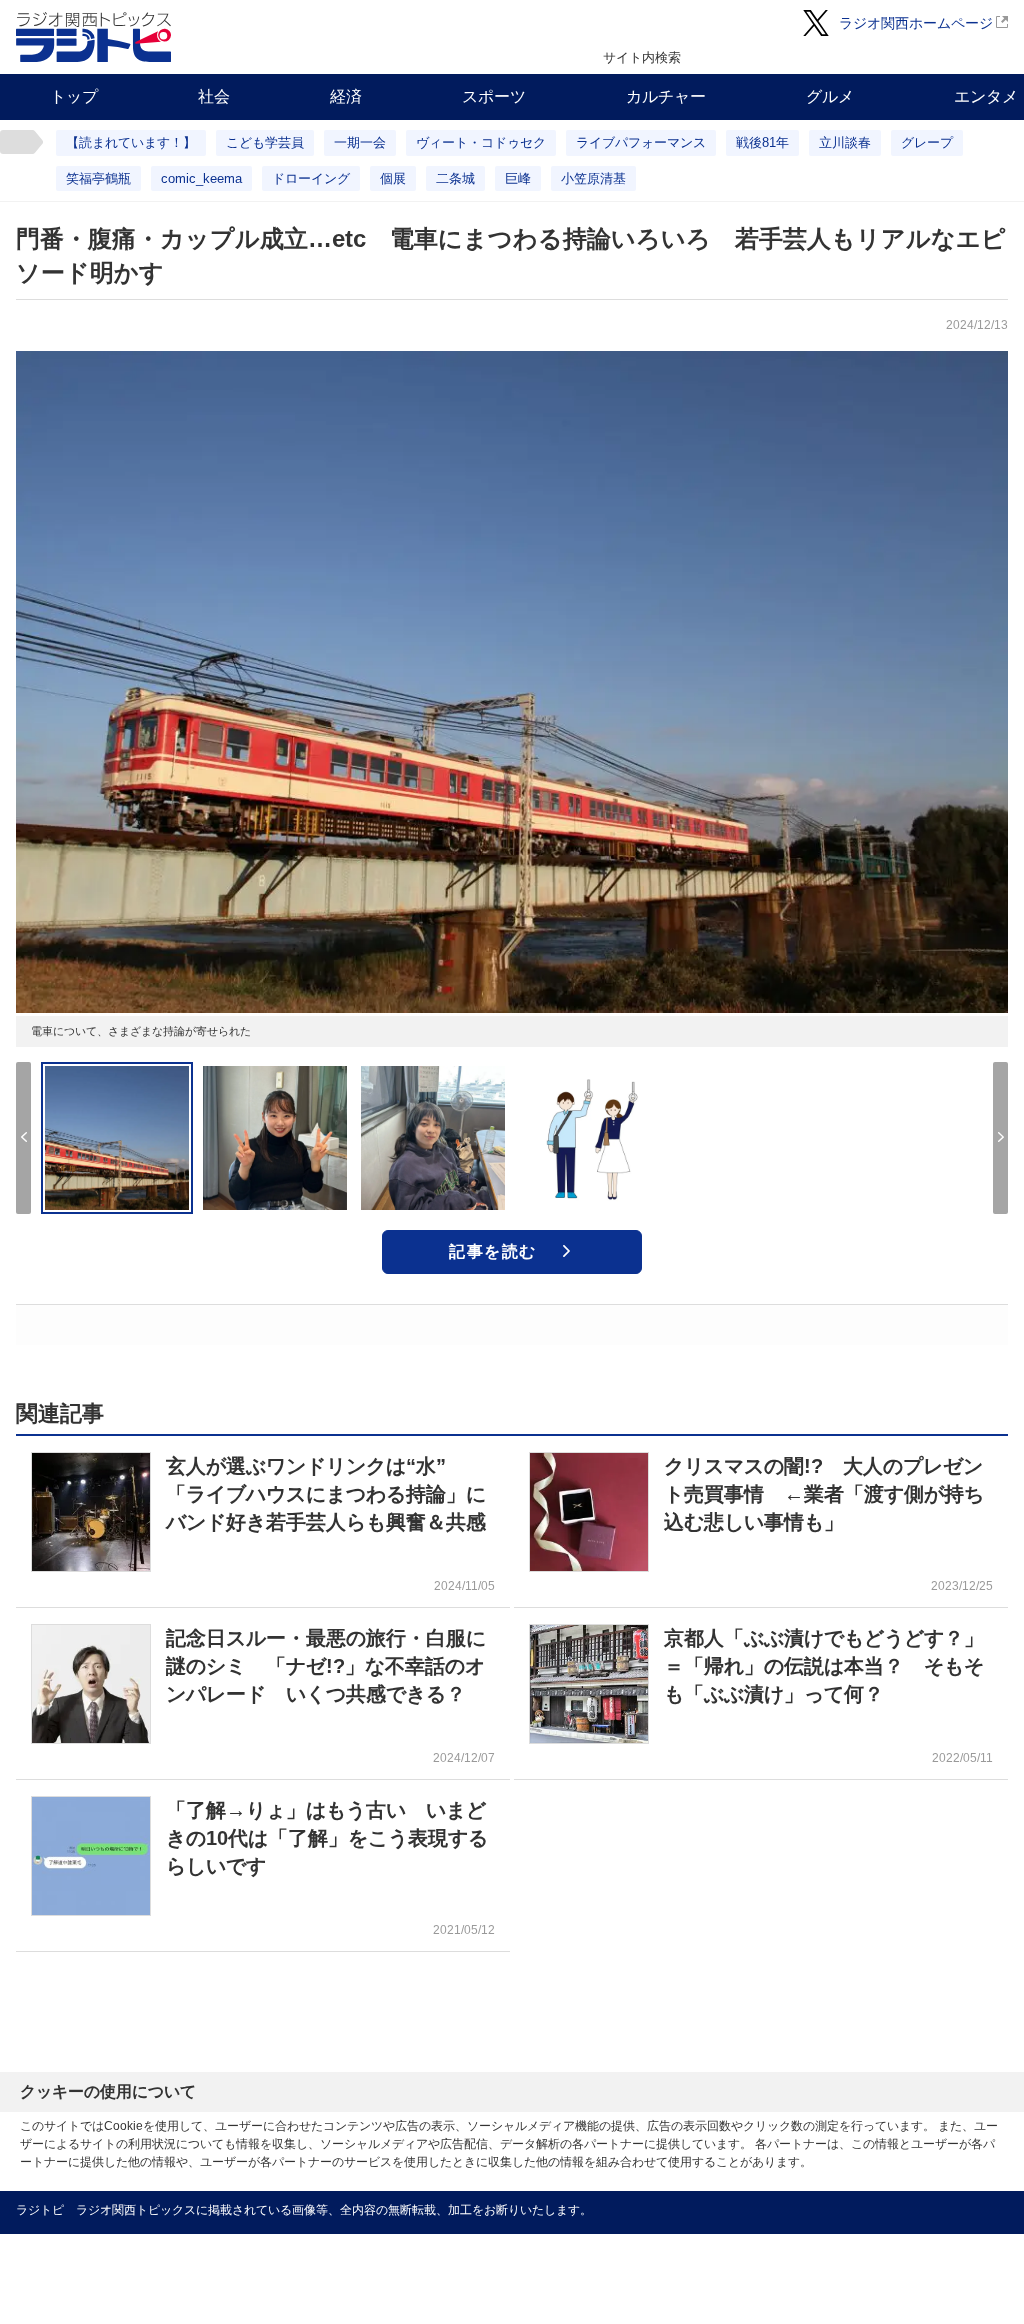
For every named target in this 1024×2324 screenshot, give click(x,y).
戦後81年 (762, 142)
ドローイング (311, 178)
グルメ (830, 96)
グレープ (927, 142)
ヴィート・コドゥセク (481, 142)
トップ (74, 96)
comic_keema (201, 178)
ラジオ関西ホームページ (916, 23)
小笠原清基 (593, 178)
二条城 (455, 178)
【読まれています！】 (131, 142)
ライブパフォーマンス (641, 142)
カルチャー (666, 96)
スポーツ (494, 96)
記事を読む (493, 1251)
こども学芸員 (265, 142)
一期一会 (360, 142)
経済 (346, 96)
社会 (214, 96)
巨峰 (518, 178)
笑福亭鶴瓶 (98, 178)
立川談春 (845, 142)
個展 (393, 178)
